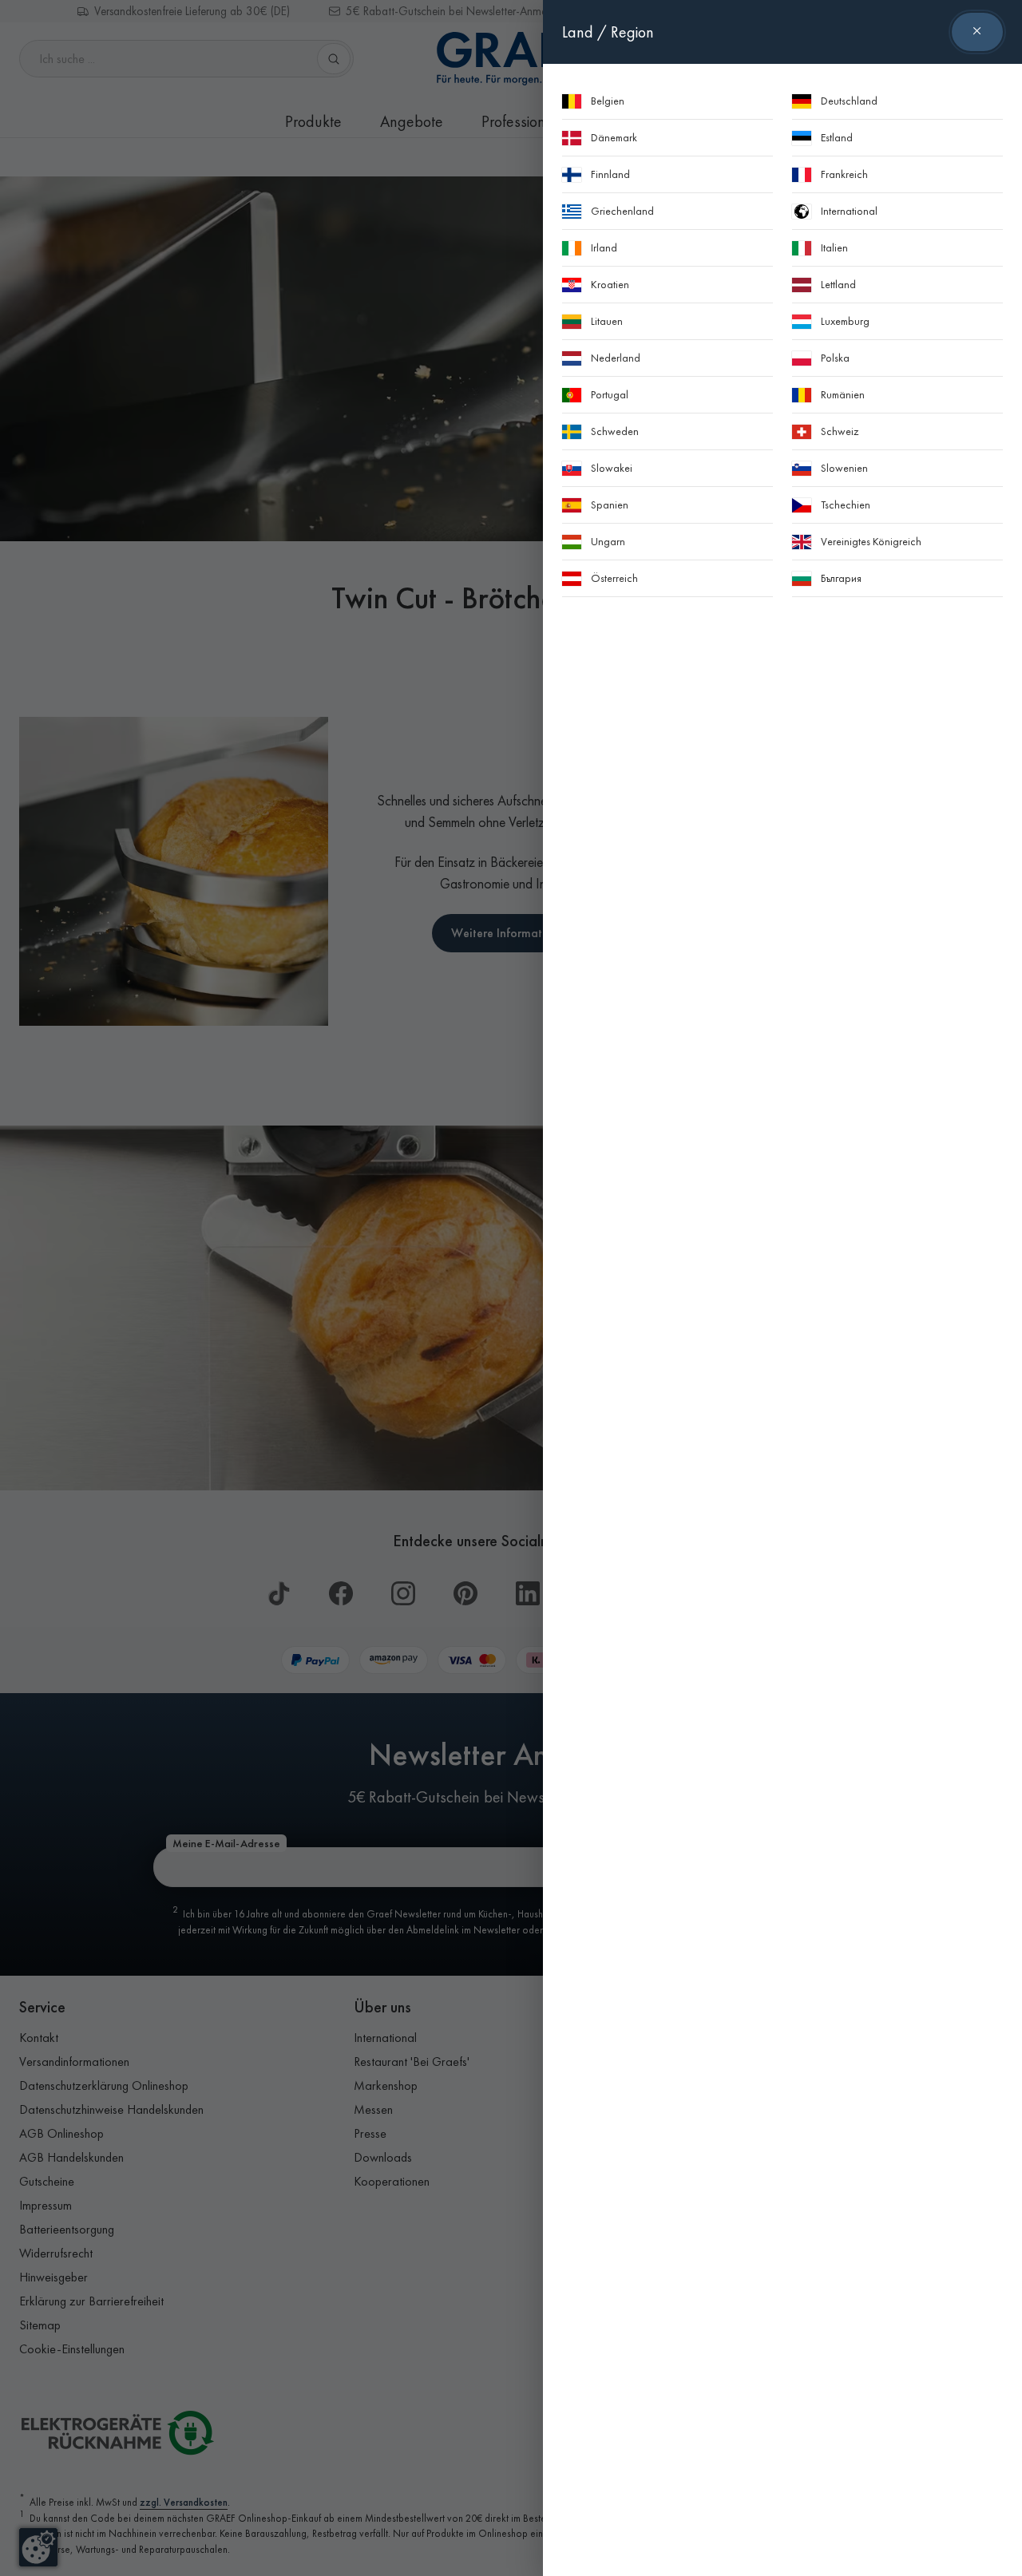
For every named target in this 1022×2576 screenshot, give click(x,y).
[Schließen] (977, 32)
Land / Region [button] (608, 32)
